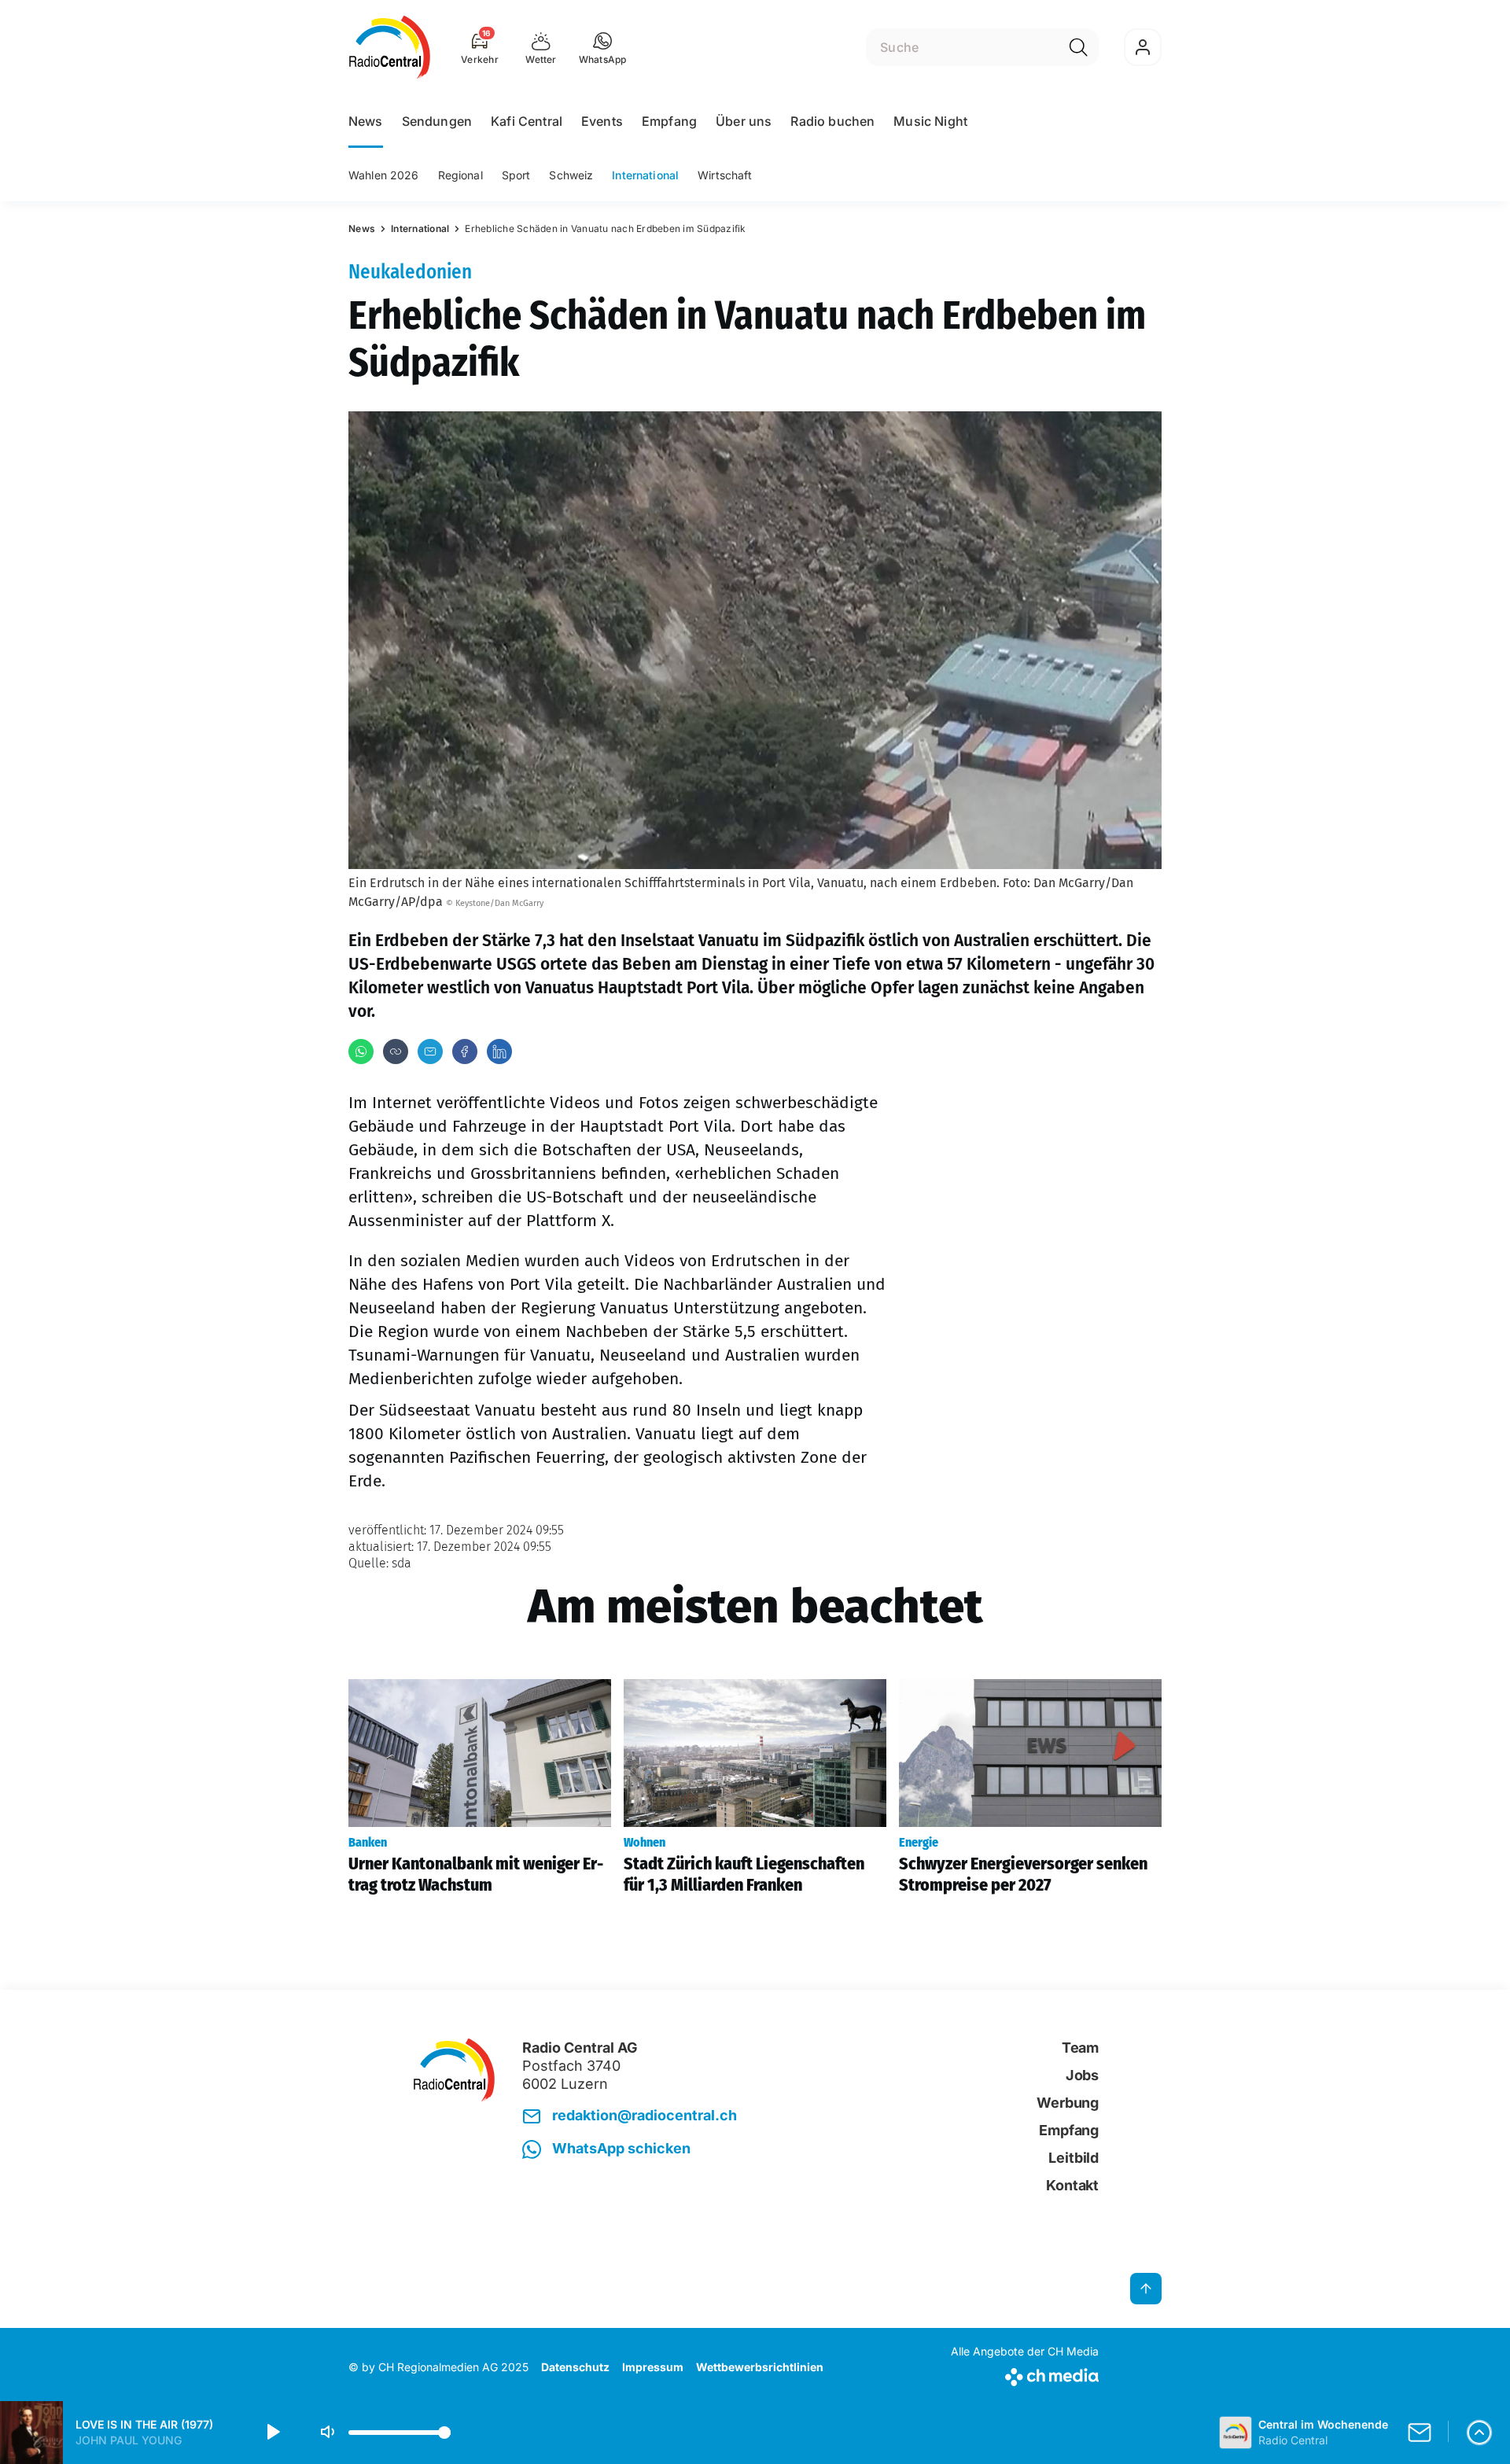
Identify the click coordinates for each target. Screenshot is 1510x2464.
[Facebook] (465, 1052)
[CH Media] (1025, 2374)
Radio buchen (832, 121)
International (645, 175)
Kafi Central (527, 121)
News (366, 121)
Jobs (1082, 2075)
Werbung (1068, 2103)
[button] (603, 47)
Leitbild (1074, 2158)
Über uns (744, 121)
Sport (516, 175)
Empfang (669, 121)
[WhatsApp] (361, 1052)
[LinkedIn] (499, 1052)
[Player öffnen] (1479, 2433)
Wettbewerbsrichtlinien (760, 2367)
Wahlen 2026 (384, 175)
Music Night (930, 121)
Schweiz (571, 175)
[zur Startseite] (390, 47)
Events (602, 121)
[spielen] (272, 2433)
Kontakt (1072, 2185)
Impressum (653, 2367)
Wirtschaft (725, 175)
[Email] (430, 1052)
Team (1080, 2048)
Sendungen (437, 121)
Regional (460, 175)
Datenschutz (575, 2367)
